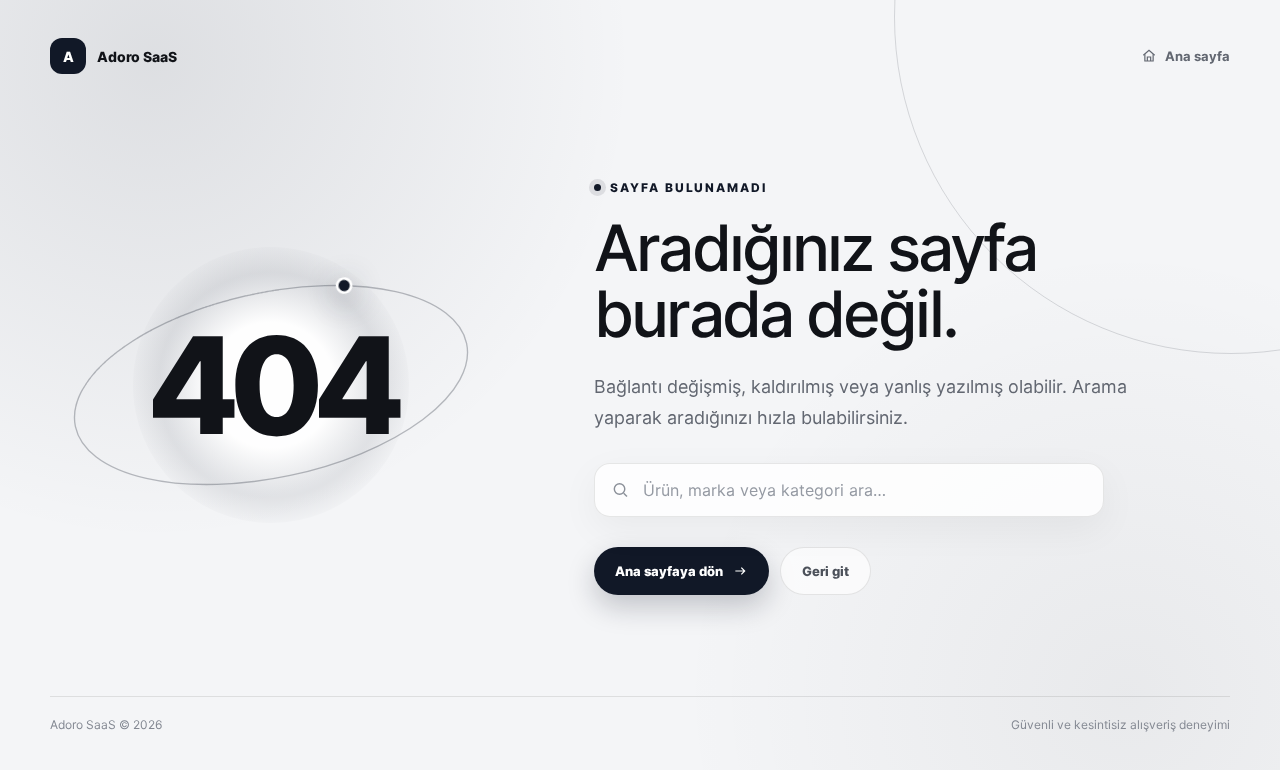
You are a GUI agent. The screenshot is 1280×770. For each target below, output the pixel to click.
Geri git (825, 571)
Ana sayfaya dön (669, 571)
